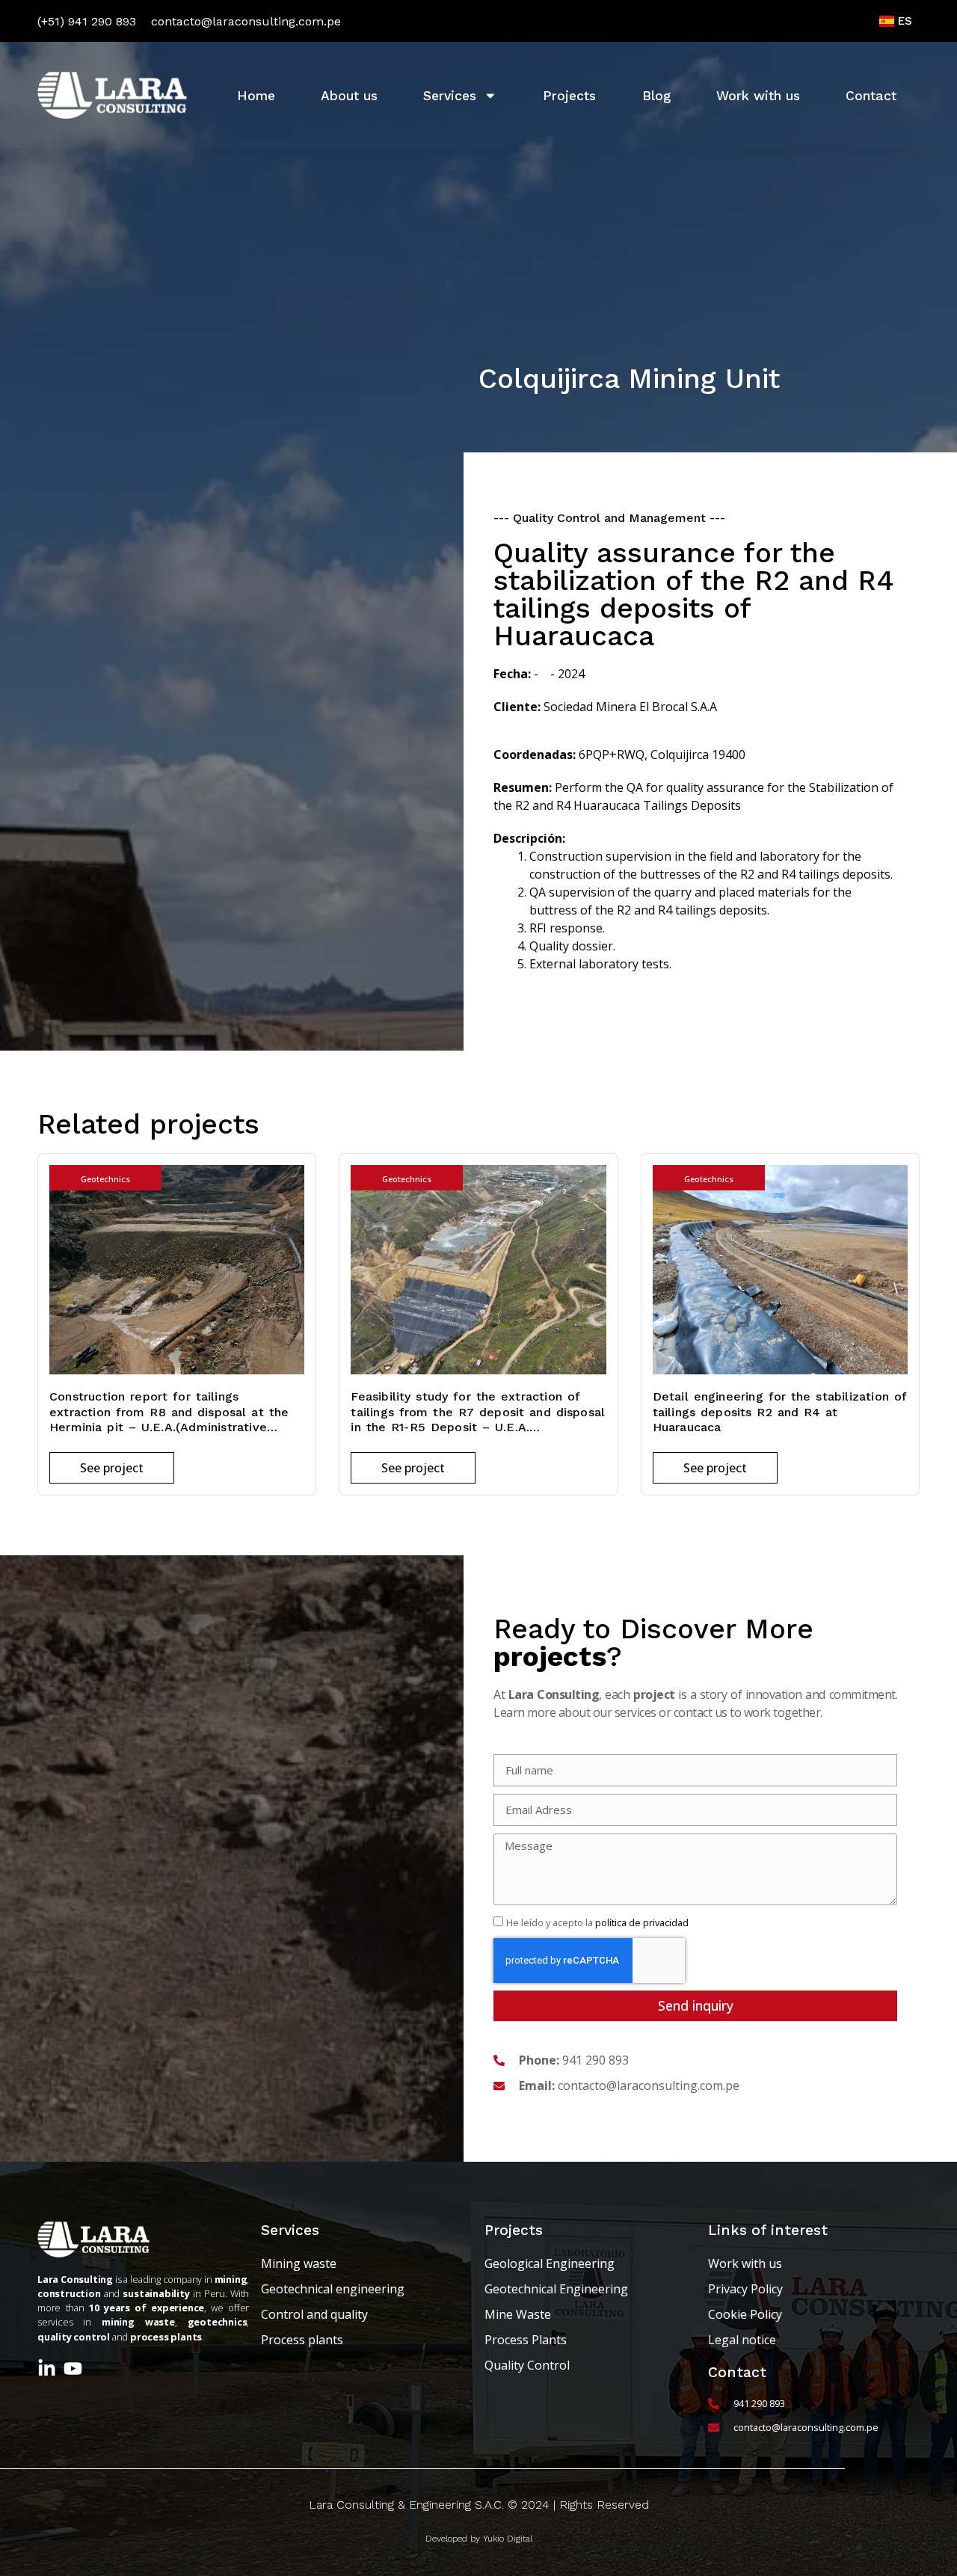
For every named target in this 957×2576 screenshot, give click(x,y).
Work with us (758, 96)
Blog (656, 96)
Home (256, 96)
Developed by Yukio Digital (479, 2539)
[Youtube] (73, 2368)
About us (349, 96)
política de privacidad (642, 1922)
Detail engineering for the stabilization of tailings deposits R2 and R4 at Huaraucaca (780, 1412)
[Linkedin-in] (47, 2368)
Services (450, 96)
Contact (871, 96)
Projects (569, 96)
